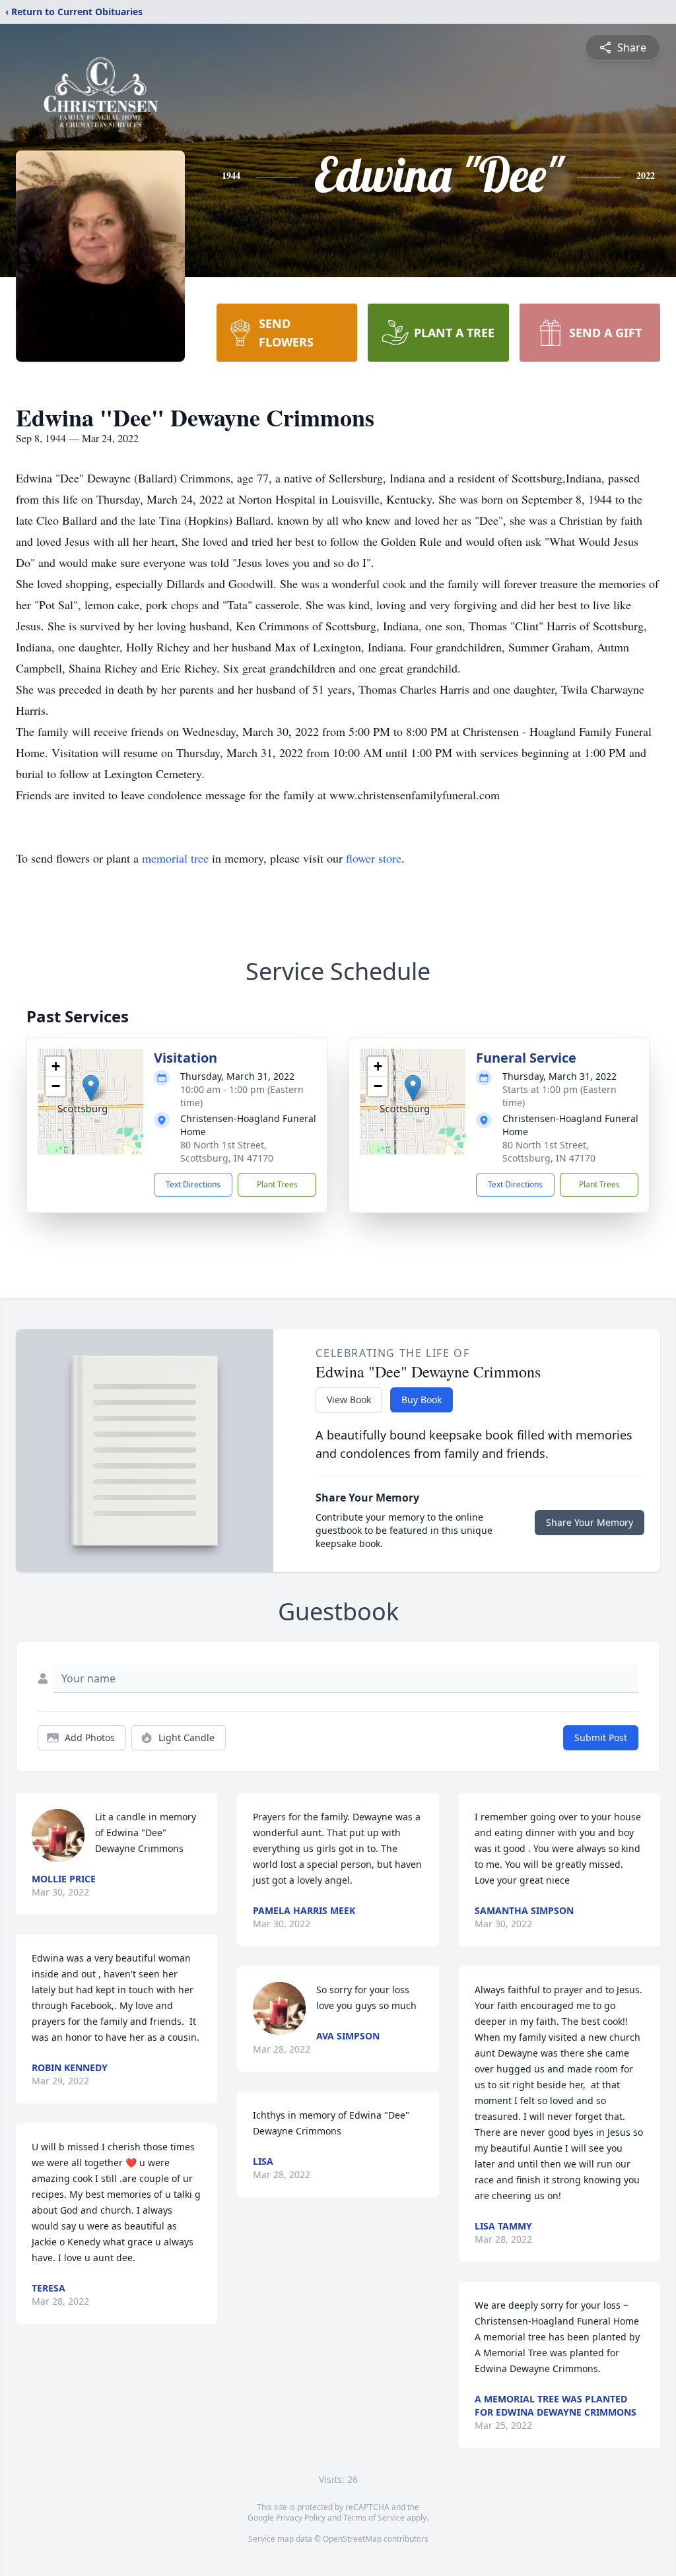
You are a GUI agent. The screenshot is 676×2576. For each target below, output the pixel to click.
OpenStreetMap (352, 2539)
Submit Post (601, 1737)
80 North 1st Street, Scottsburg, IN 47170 (227, 1151)
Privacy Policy (301, 2518)
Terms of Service (374, 2518)
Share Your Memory (590, 1522)
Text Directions (193, 1184)
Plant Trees (277, 1184)
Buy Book (422, 1400)
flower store (374, 858)
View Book (349, 1400)
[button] (91, 1088)
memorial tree (175, 858)
